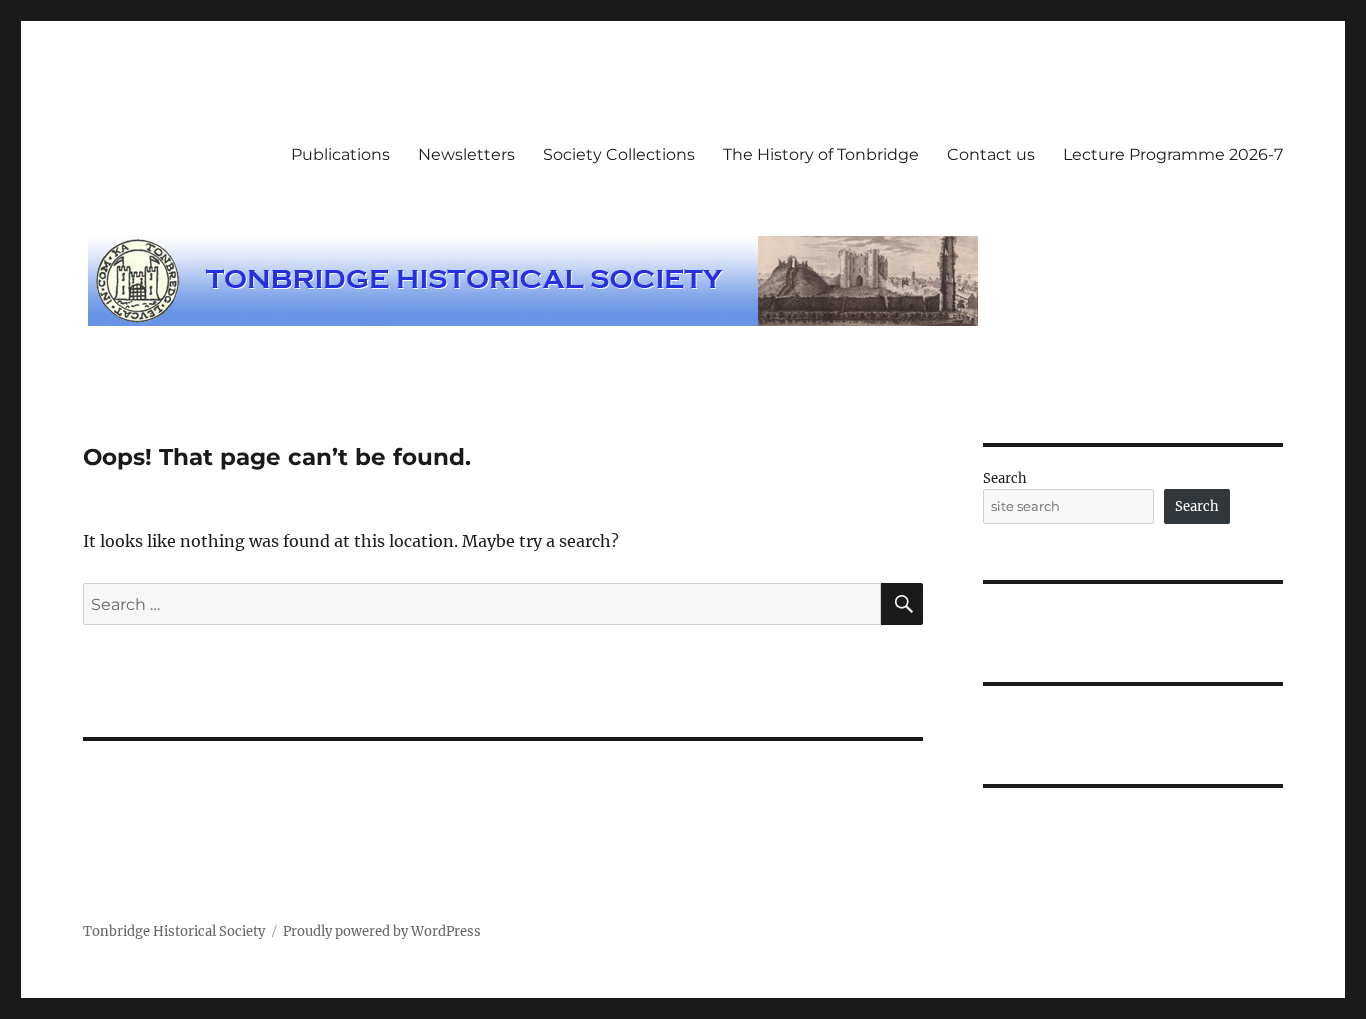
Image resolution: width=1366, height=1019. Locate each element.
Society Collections (619, 154)
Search (1005, 478)
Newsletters (466, 154)
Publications (340, 154)
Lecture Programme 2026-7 (1173, 154)
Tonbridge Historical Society (174, 931)
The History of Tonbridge (821, 154)
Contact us (991, 154)
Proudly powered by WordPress (382, 931)
